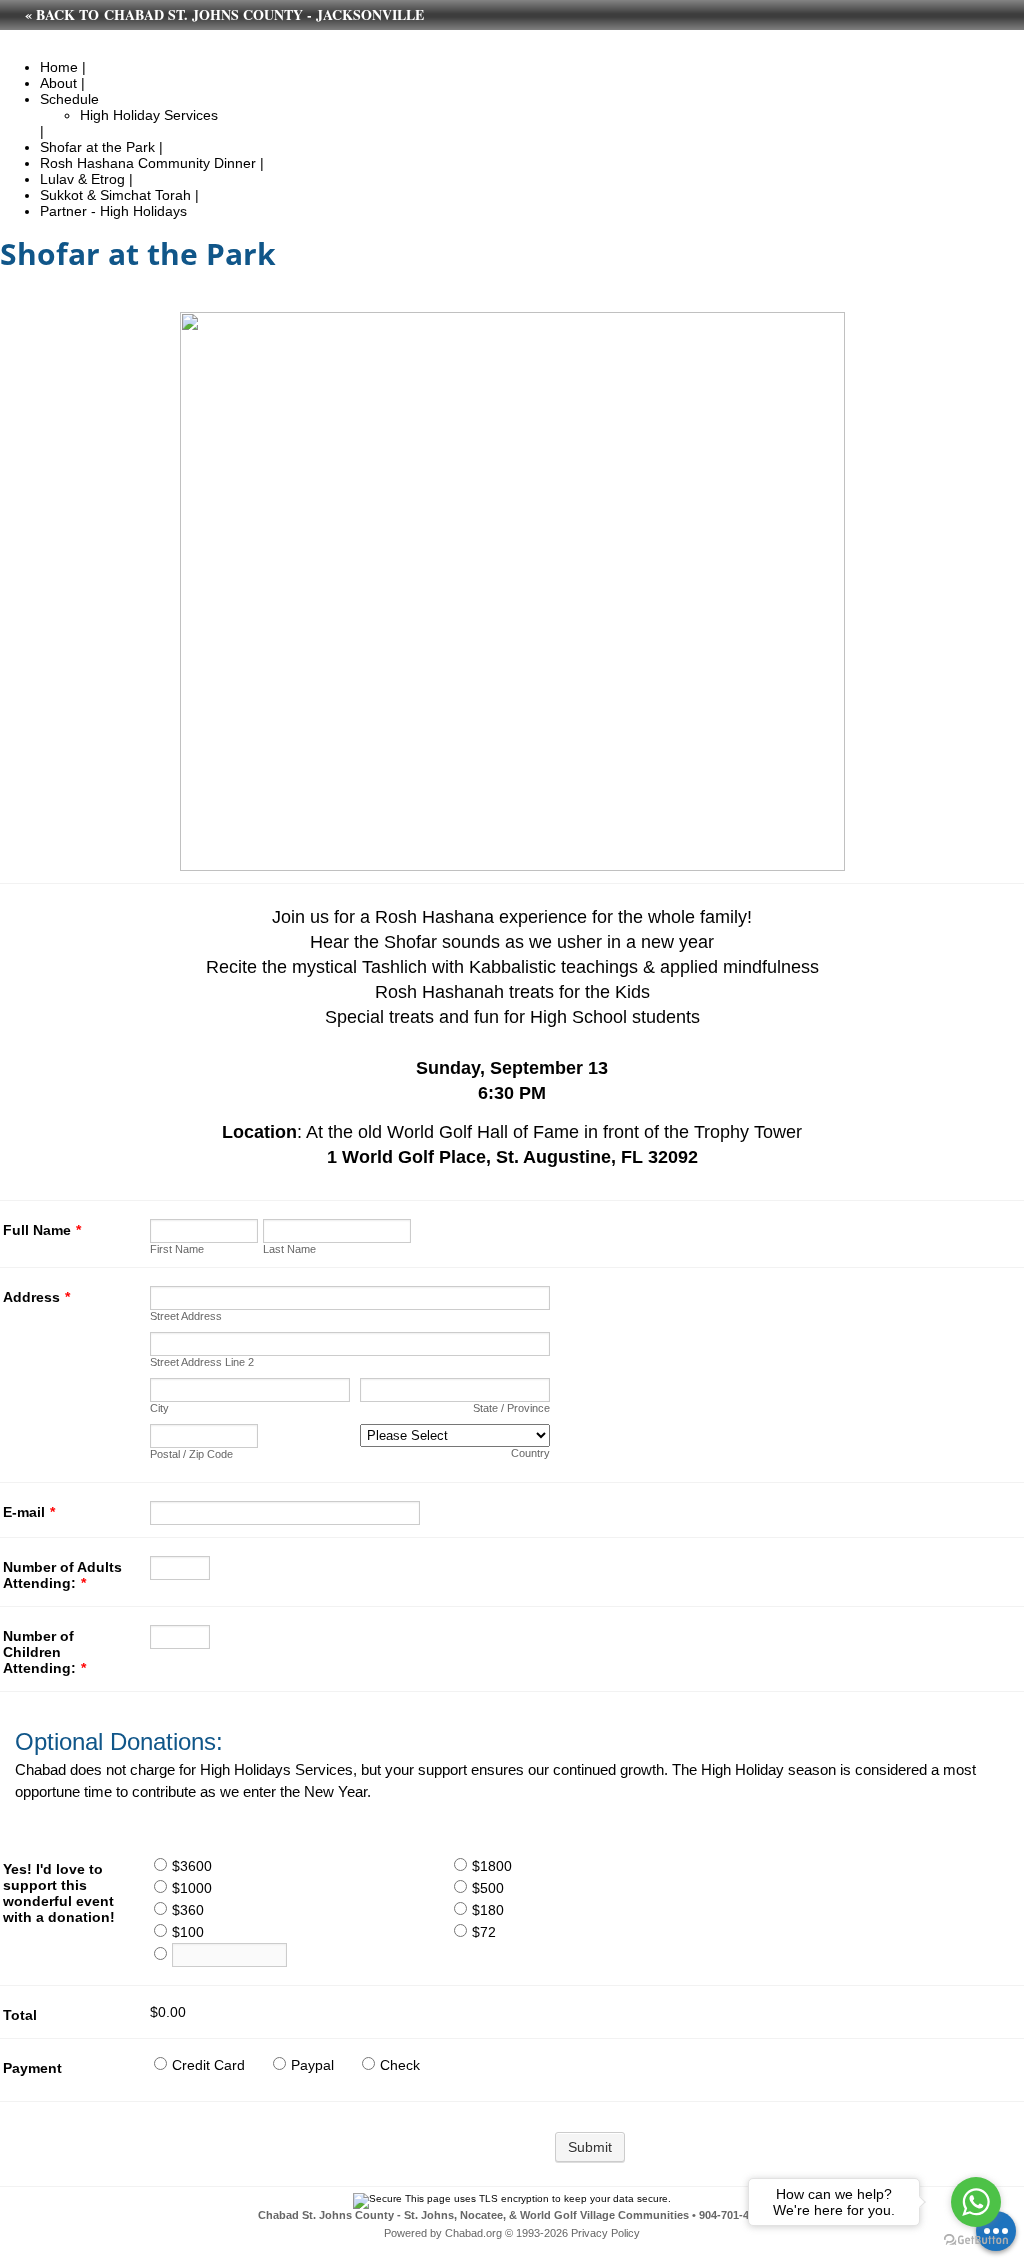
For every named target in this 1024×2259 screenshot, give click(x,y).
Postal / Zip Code (191, 1454)
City (159, 1408)
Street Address (186, 1316)
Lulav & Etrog (82, 179)
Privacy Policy (605, 2233)
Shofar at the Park (97, 147)
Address (36, 1297)
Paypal (312, 2065)
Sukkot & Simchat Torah (115, 195)
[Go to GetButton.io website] (976, 2239)
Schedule (69, 99)
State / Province (511, 1408)
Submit (590, 2147)
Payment (32, 2068)
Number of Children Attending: (44, 1652)
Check (400, 2065)
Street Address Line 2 (202, 1362)
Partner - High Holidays (113, 211)
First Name (177, 1249)
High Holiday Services (149, 115)
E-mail (29, 1512)
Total (20, 2015)
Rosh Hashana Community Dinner (148, 163)
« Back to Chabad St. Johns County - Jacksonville (224, 14)
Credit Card (208, 2065)
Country (530, 1453)
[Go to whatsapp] (976, 2202)
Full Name (42, 1230)
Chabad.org (473, 2233)
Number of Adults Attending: (62, 1575)
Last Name (289, 1249)
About (58, 83)
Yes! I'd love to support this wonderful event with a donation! (59, 1893)
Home (59, 67)
